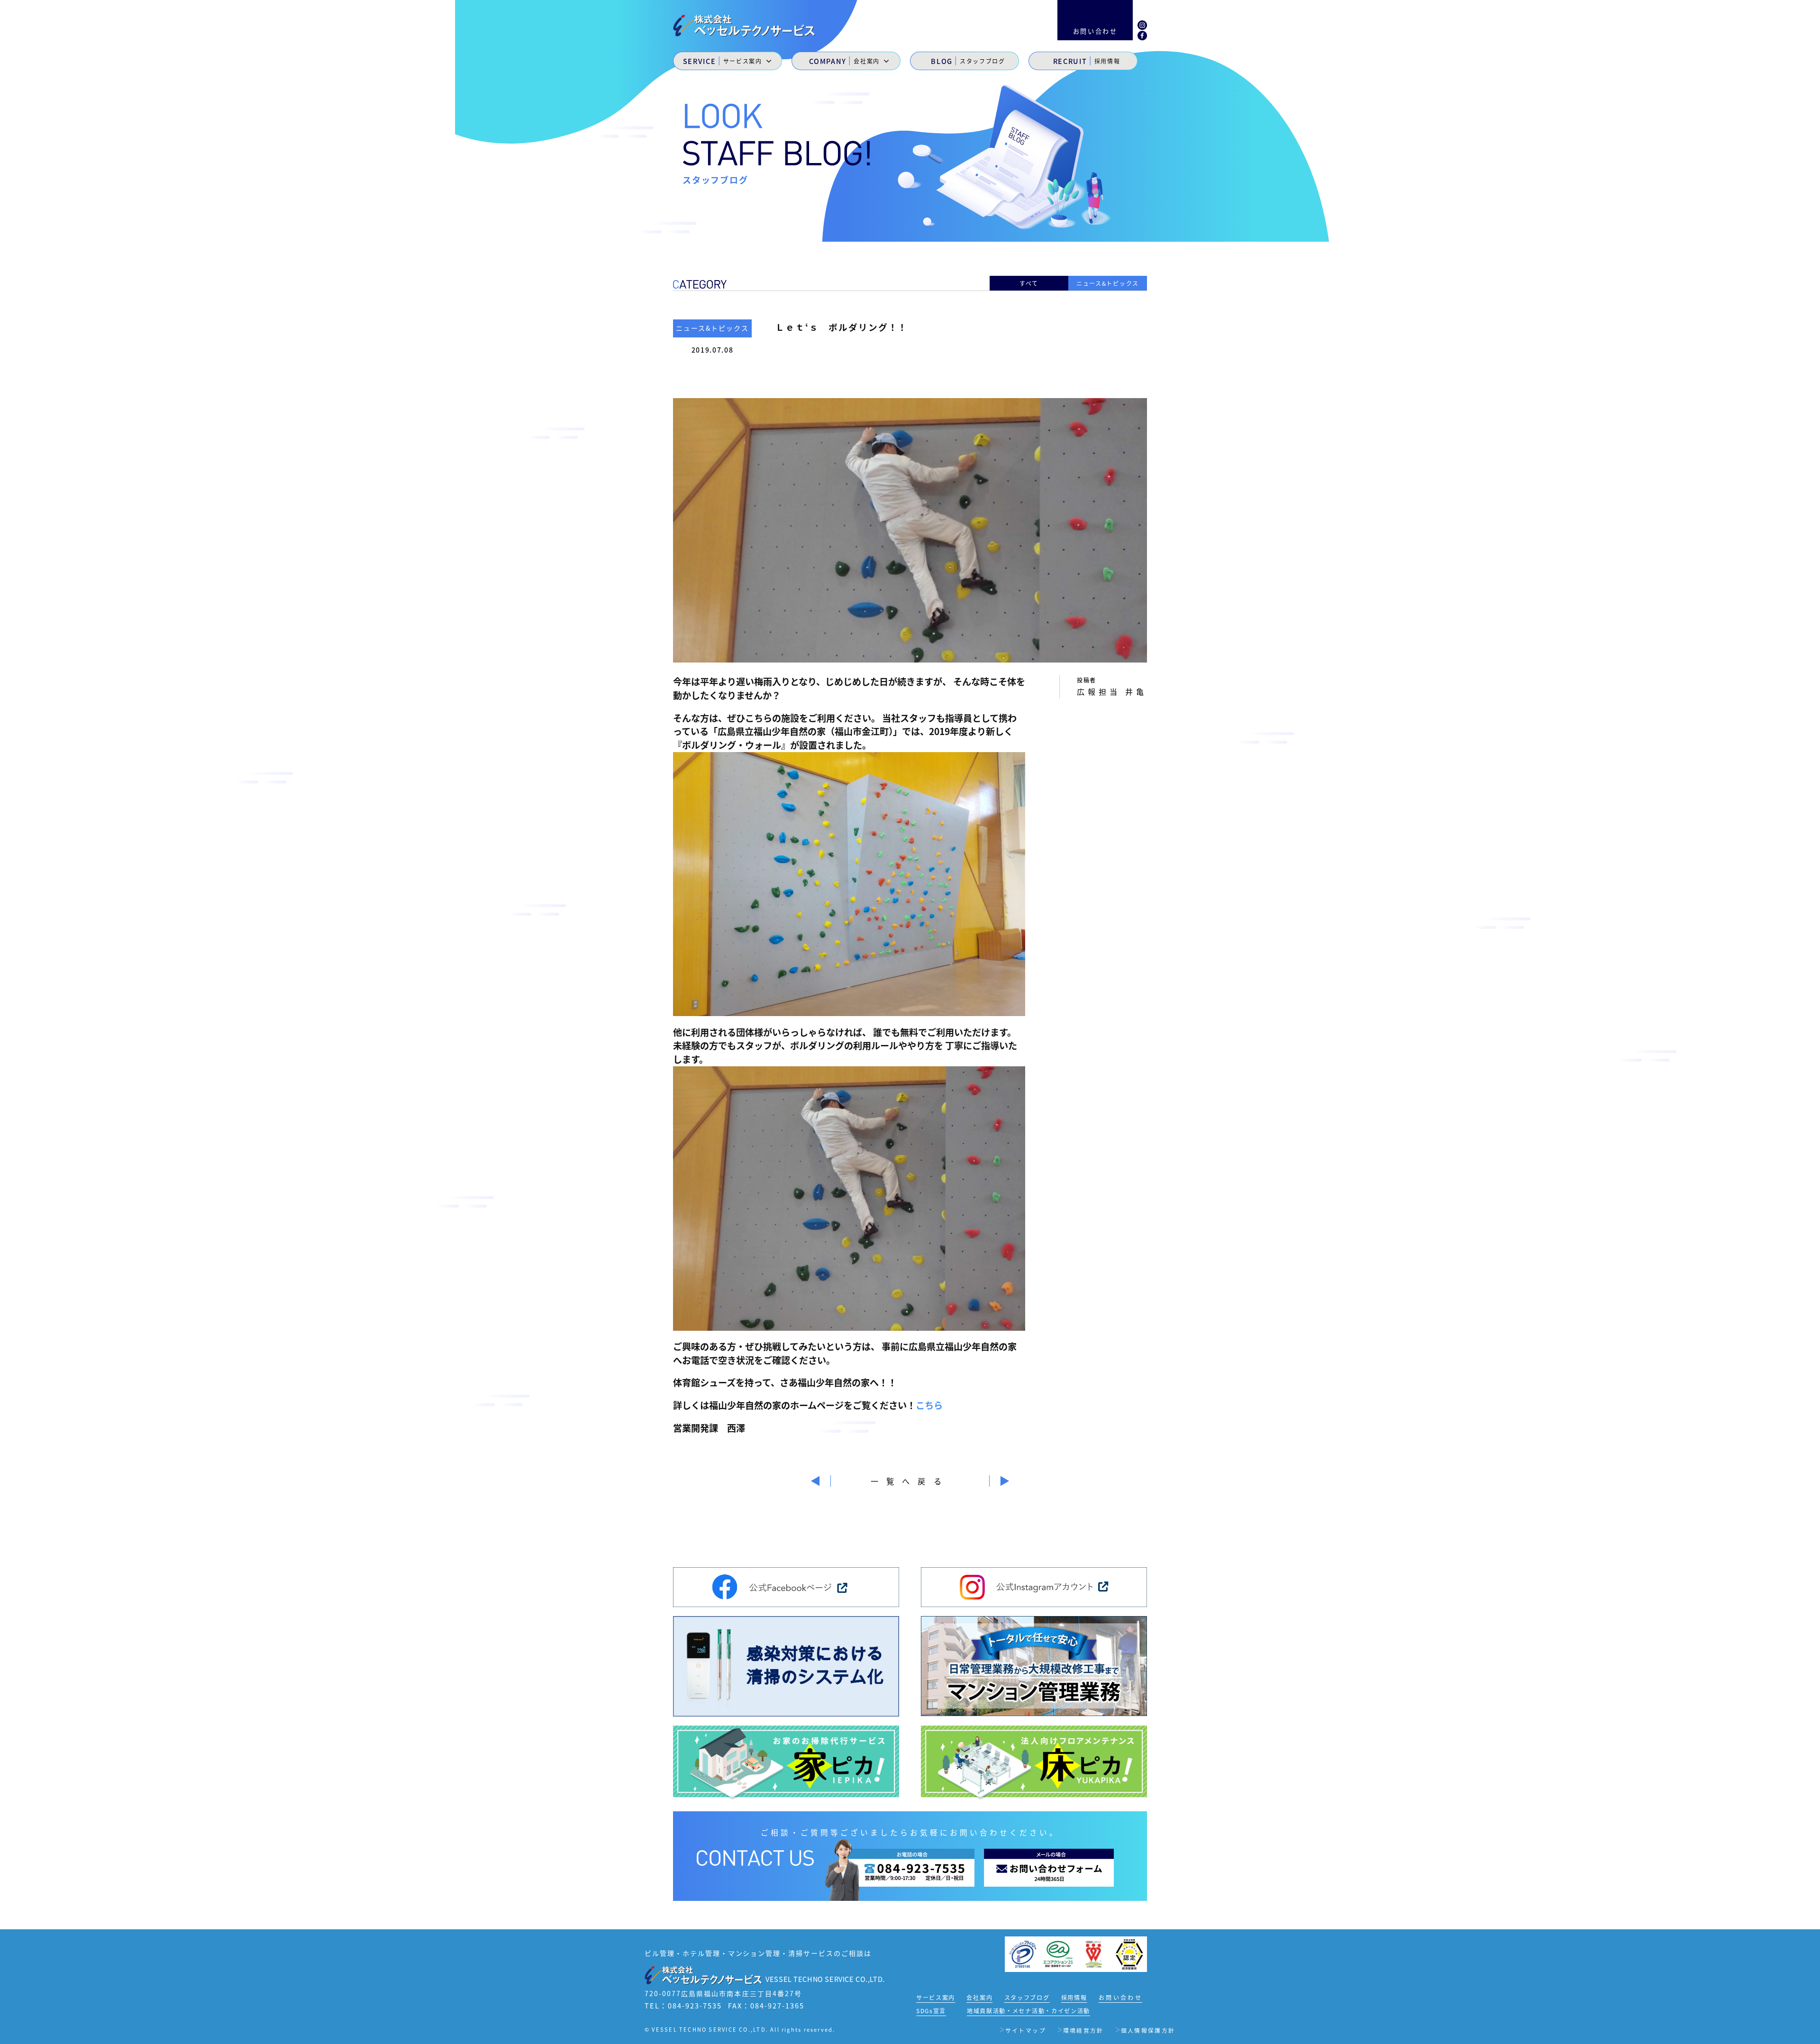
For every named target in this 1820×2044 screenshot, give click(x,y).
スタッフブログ (1027, 1997)
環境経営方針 (1083, 2030)
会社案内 (979, 1997)
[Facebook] (1142, 35)
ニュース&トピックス (1108, 283)
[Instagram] (1142, 24)
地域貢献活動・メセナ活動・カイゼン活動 (1028, 2011)
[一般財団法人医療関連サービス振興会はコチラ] (1094, 1953)
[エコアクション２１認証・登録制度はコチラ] (1058, 1953)
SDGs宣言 (931, 2011)
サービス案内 (936, 1997)
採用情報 (1074, 1997)
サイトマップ (1026, 2030)
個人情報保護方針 (1148, 2030)
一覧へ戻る (910, 1481)
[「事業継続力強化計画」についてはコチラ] (1129, 1953)
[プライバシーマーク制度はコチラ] (1023, 1953)
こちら (929, 1405)
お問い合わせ (1120, 1997)
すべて (1029, 283)
